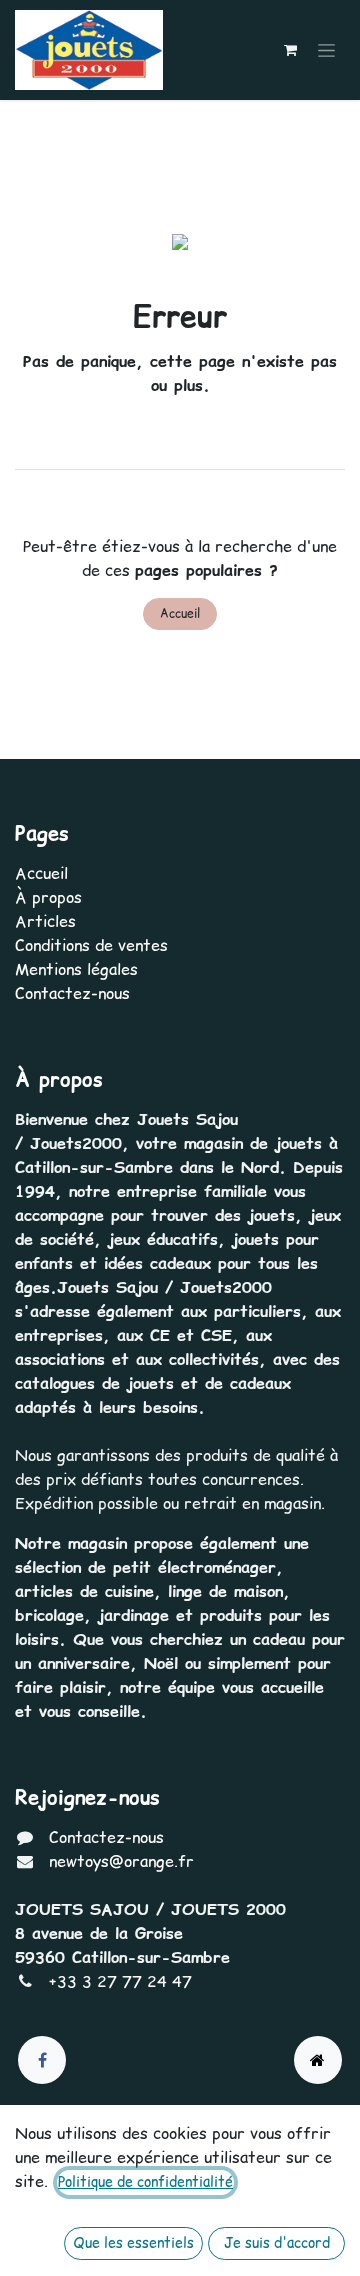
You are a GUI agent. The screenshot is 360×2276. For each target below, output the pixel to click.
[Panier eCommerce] (290, 50)
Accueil (180, 613)
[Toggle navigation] (326, 50)
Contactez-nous (72, 993)
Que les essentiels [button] (133, 2243)
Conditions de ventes (91, 945)
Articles (45, 921)
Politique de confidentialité (145, 2182)
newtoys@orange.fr (121, 1861)
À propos (48, 897)
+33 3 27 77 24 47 (120, 1981)
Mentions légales (76, 969)
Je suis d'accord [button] (277, 2243)
